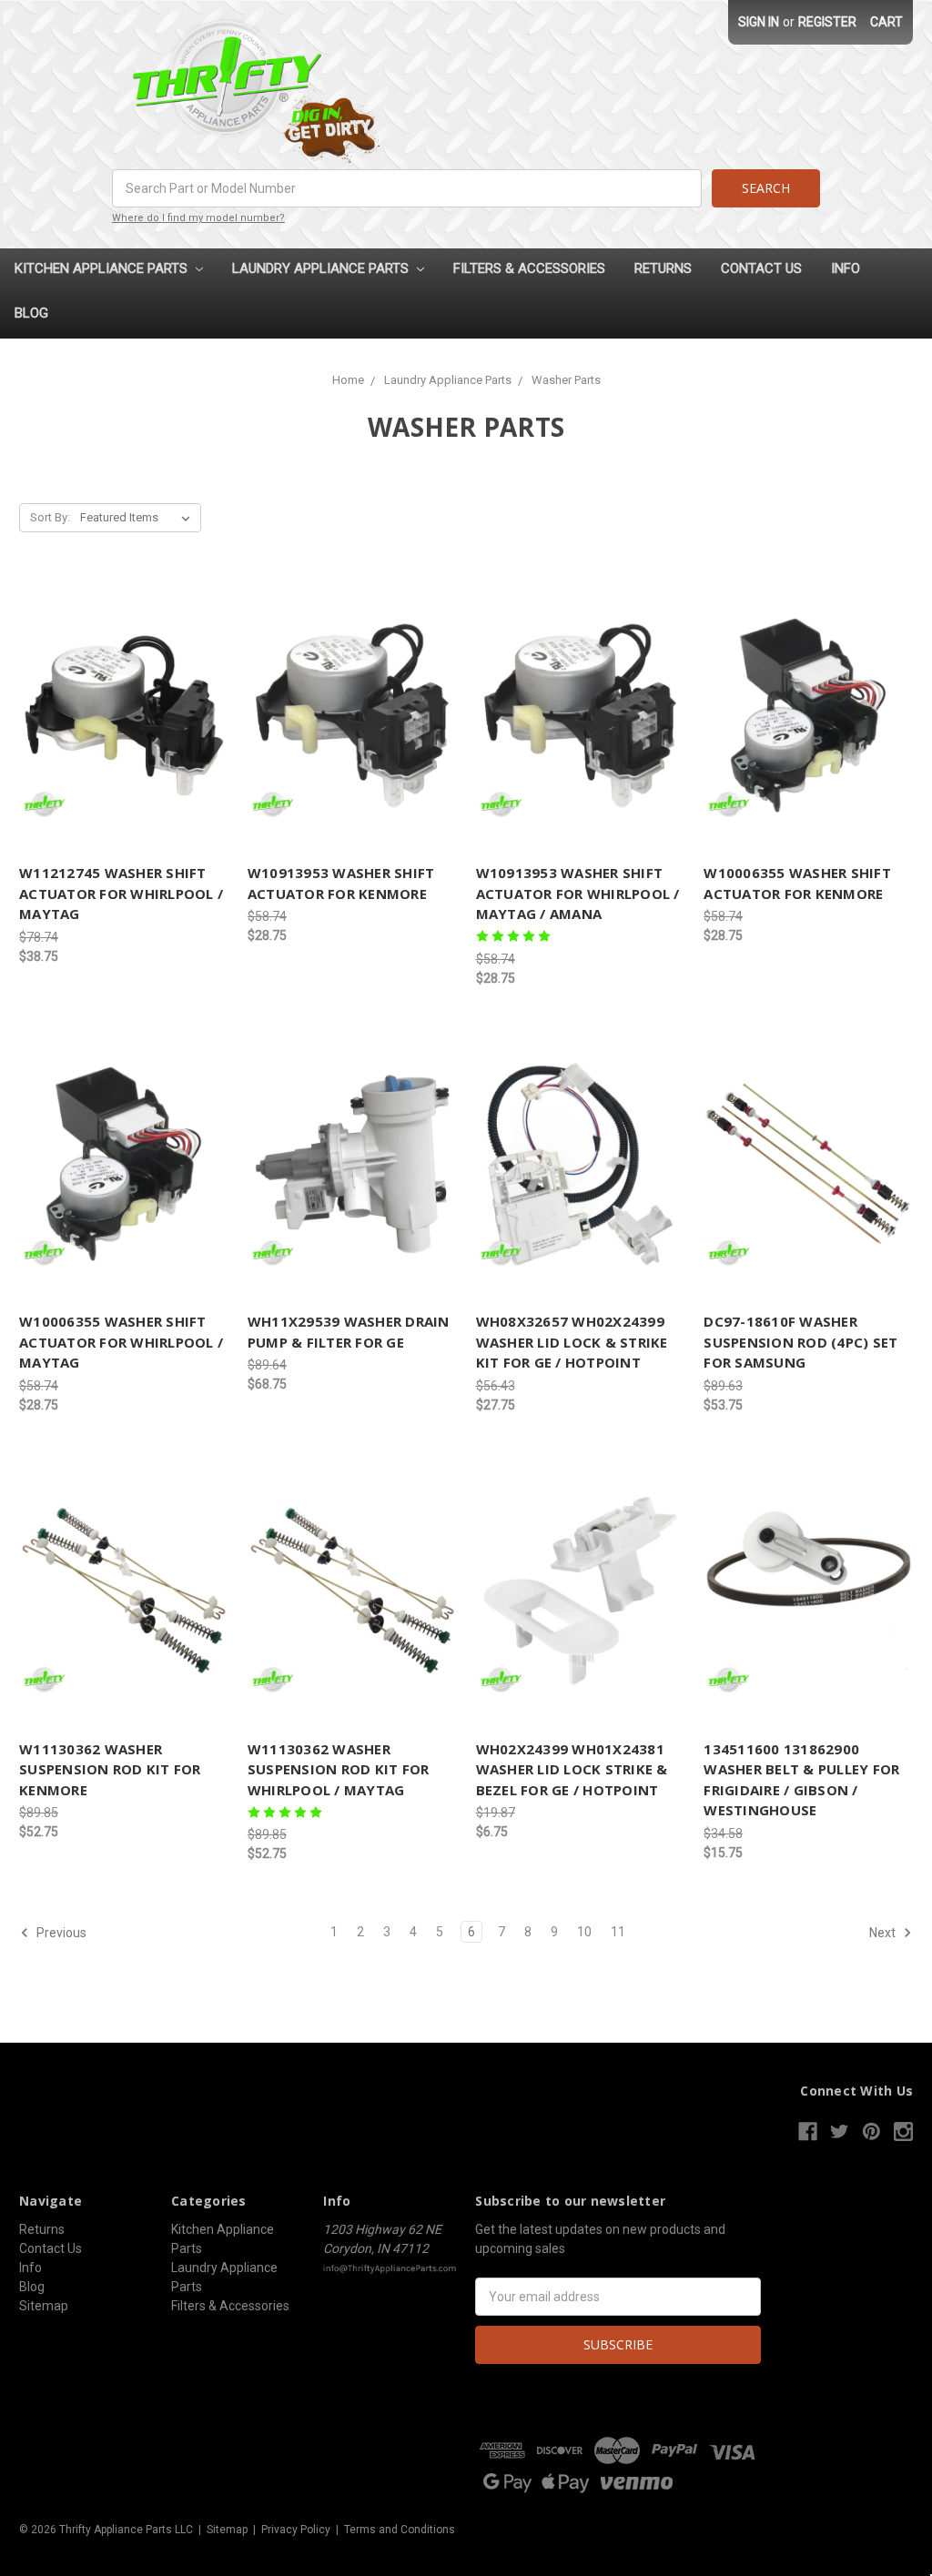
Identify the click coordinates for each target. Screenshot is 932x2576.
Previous (60, 1933)
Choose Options (124, 1591)
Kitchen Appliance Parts (103, 268)
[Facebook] (808, 2132)
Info (846, 268)
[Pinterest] (871, 2132)
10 (584, 1932)
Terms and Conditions (400, 2530)
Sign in (759, 22)
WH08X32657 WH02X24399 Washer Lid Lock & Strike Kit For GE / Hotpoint (572, 1342)
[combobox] (407, 188)
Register (827, 22)
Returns (663, 268)
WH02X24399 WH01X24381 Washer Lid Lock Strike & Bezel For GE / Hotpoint (572, 1769)
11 (618, 1932)
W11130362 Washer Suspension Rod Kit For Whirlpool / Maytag (339, 1769)
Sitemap (44, 2306)
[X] (840, 2132)
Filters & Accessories (529, 268)
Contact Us (761, 268)
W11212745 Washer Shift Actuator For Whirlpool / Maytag (121, 893)
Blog (31, 313)
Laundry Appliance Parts (322, 268)
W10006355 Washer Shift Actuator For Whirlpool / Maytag (121, 1342)
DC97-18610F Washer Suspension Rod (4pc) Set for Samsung (800, 1342)
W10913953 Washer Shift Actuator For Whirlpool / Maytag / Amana (578, 893)
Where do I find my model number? (198, 218)
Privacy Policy (296, 2530)
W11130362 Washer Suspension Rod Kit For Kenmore (110, 1769)
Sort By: (50, 517)
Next (884, 1933)
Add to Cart (124, 715)
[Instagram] (903, 2132)
